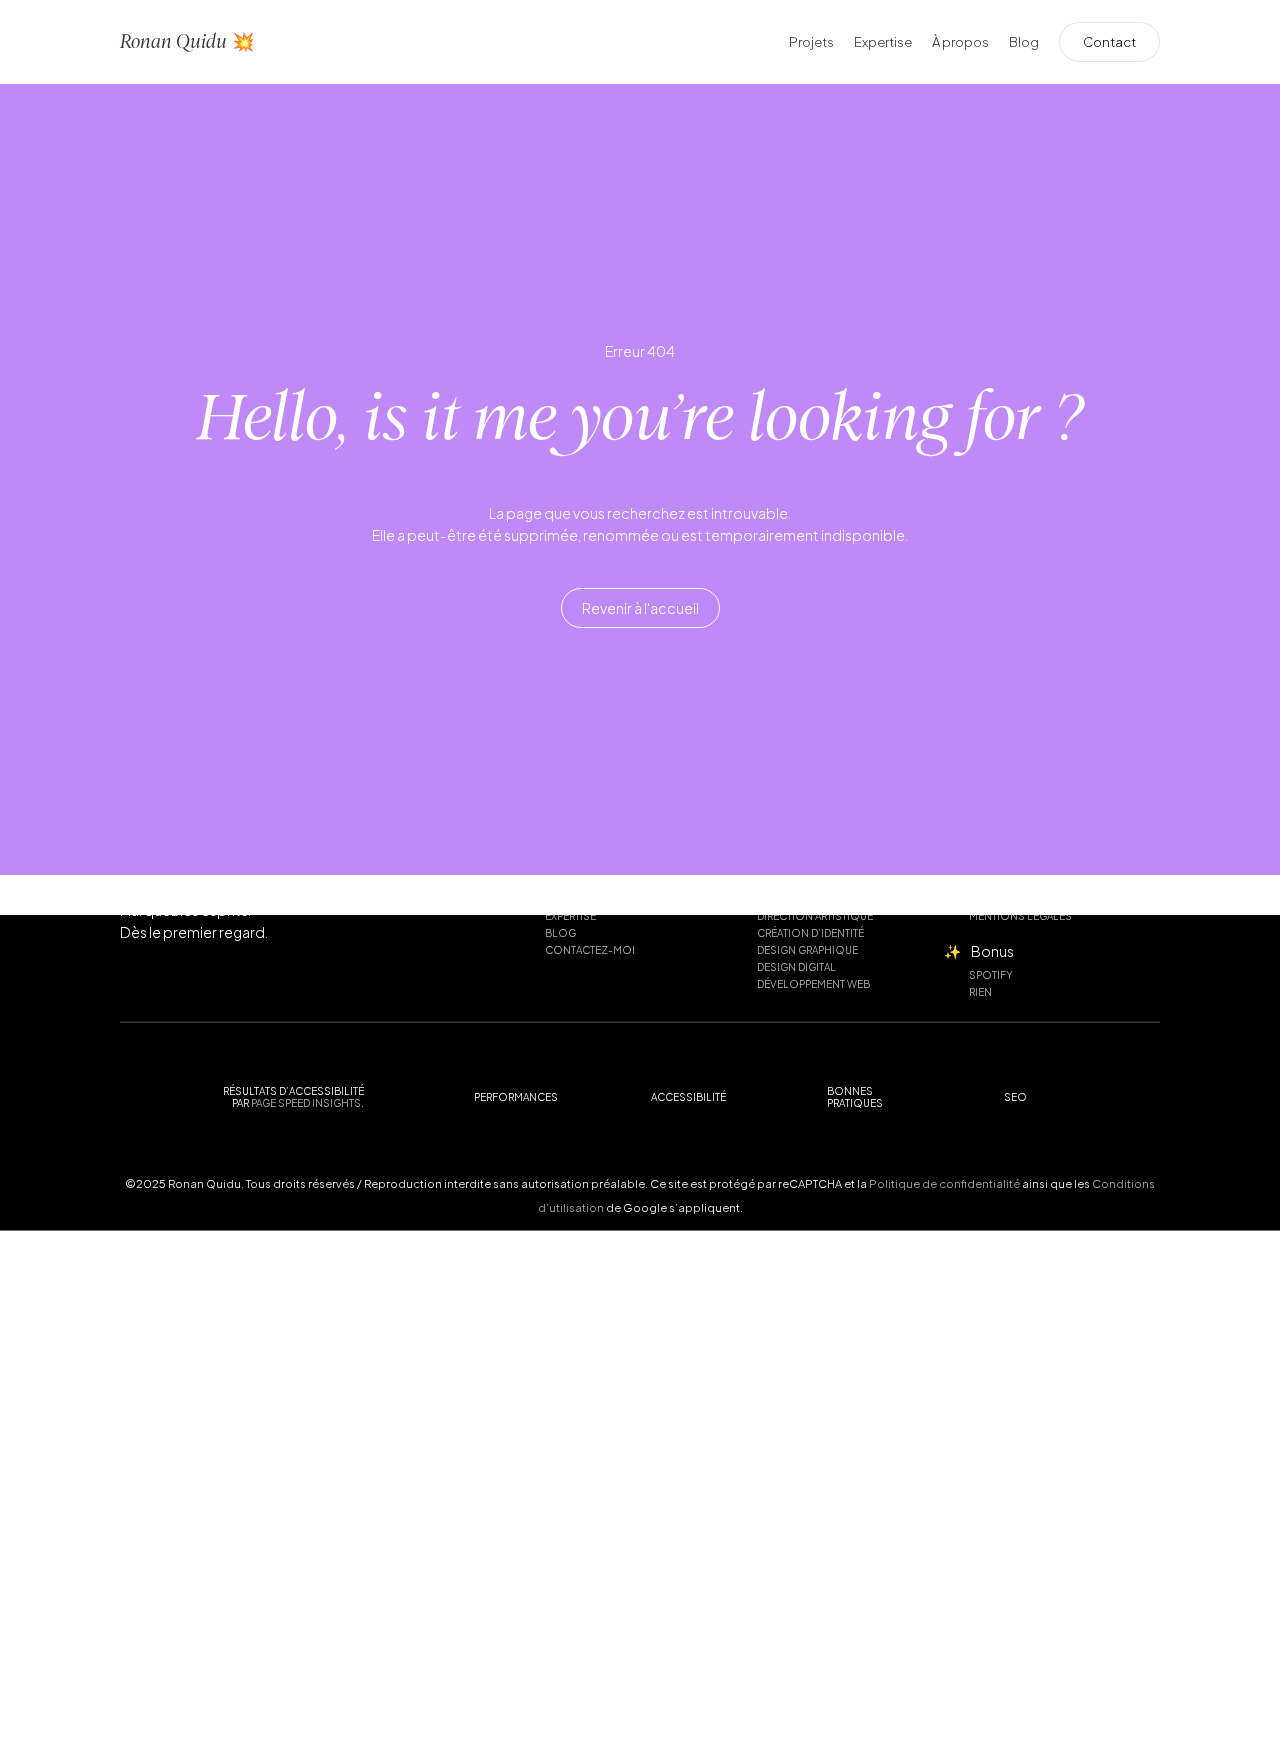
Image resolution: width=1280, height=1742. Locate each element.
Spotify (991, 975)
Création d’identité (810, 933)
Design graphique (807, 950)
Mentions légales (1020, 916)
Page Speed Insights (306, 1102)
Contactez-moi (590, 950)
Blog (560, 933)
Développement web (813, 984)
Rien (980, 992)
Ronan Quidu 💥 (187, 41)
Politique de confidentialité (944, 1182)
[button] (640, 609)
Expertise (570, 916)
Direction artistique (815, 916)
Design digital (796, 967)
